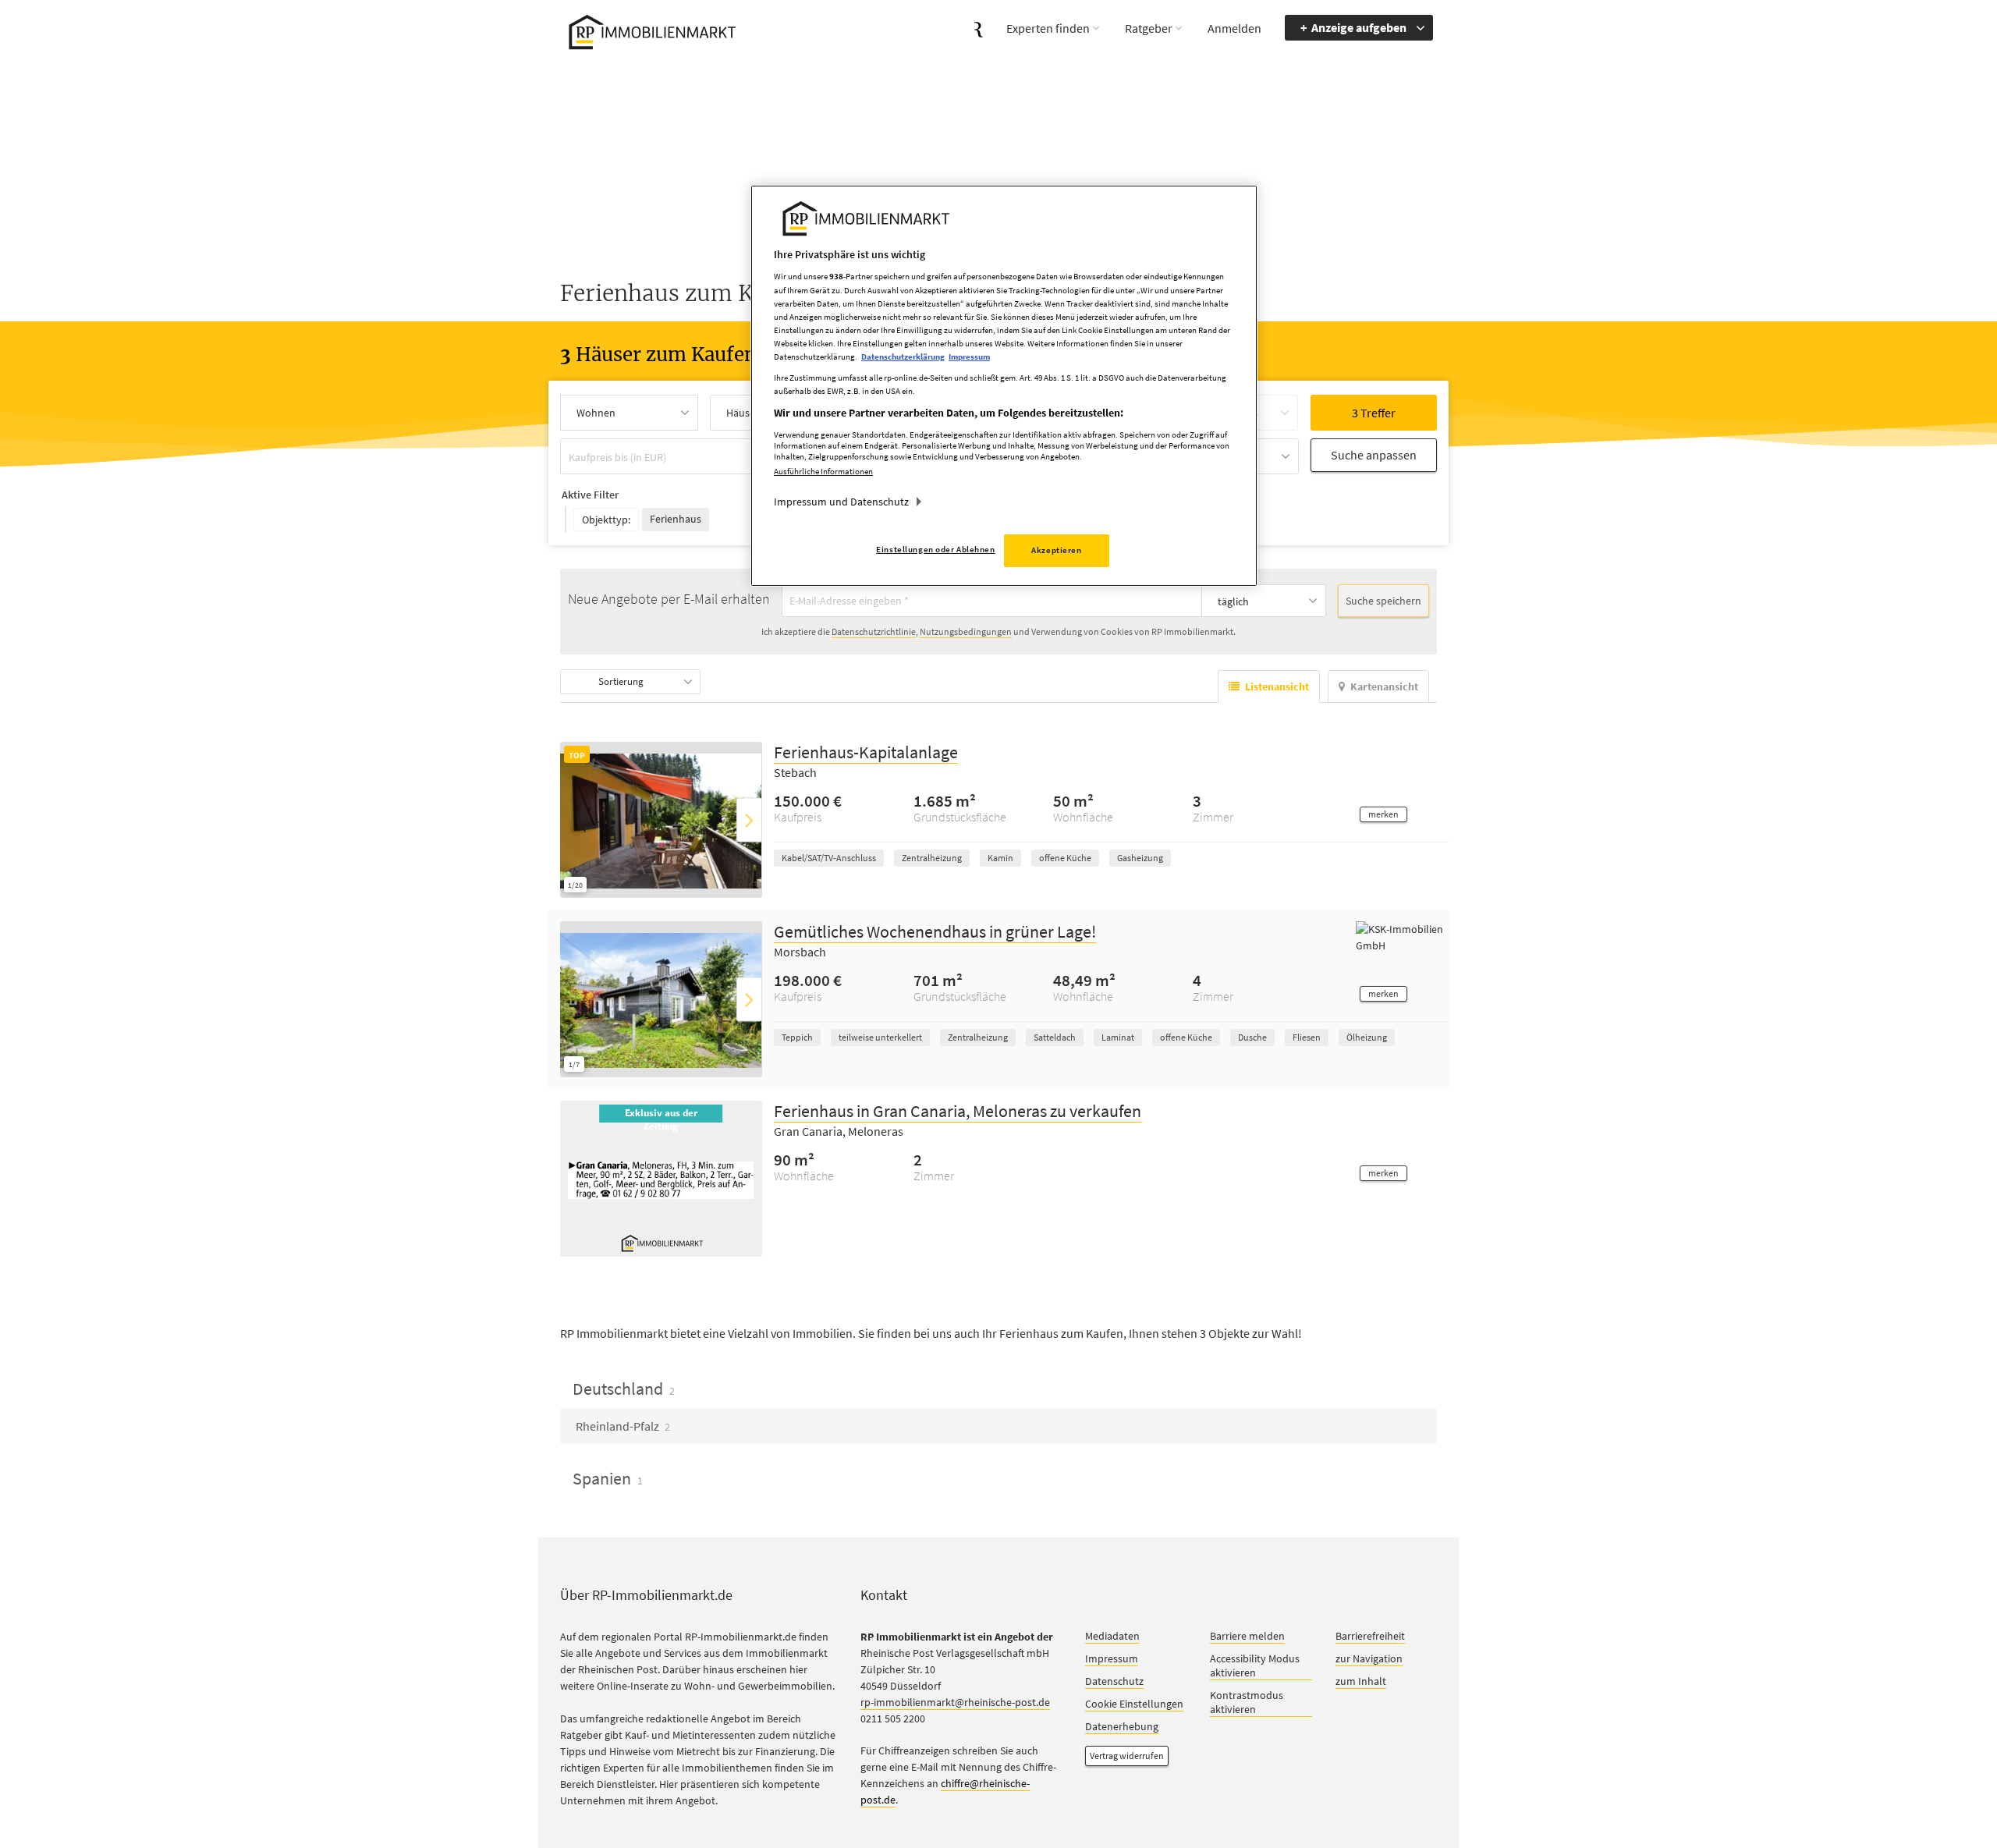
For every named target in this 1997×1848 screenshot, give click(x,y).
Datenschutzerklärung (903, 356)
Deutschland (624, 1389)
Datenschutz (1114, 1682)
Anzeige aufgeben (1359, 27)
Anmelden (1234, 28)
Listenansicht (1277, 687)
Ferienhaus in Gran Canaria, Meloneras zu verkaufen (958, 1112)
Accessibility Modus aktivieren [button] (1255, 1666)
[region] (1004, 386)
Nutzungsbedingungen (966, 632)
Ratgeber (1149, 28)
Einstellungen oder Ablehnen (935, 549)
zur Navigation (1369, 1659)
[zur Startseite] (649, 30)
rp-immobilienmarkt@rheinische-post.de (955, 1703)
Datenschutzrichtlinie (874, 632)
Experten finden (1048, 28)
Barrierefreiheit (1370, 1637)
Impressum (1112, 1659)
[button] (1383, 815)
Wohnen (596, 413)
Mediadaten (1112, 1637)
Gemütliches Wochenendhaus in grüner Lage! (935, 932)
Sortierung (621, 682)
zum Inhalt (1361, 1682)
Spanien (608, 1479)
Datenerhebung (1122, 1727)
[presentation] (749, 820)
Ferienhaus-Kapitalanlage (866, 753)
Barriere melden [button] (1247, 1637)
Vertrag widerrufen (1127, 1756)
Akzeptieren (1056, 550)
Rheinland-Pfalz (623, 1427)
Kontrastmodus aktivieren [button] (1247, 1703)
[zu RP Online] (979, 28)
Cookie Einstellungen (1134, 1704)
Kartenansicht (1384, 687)
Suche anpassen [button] (1374, 455)
